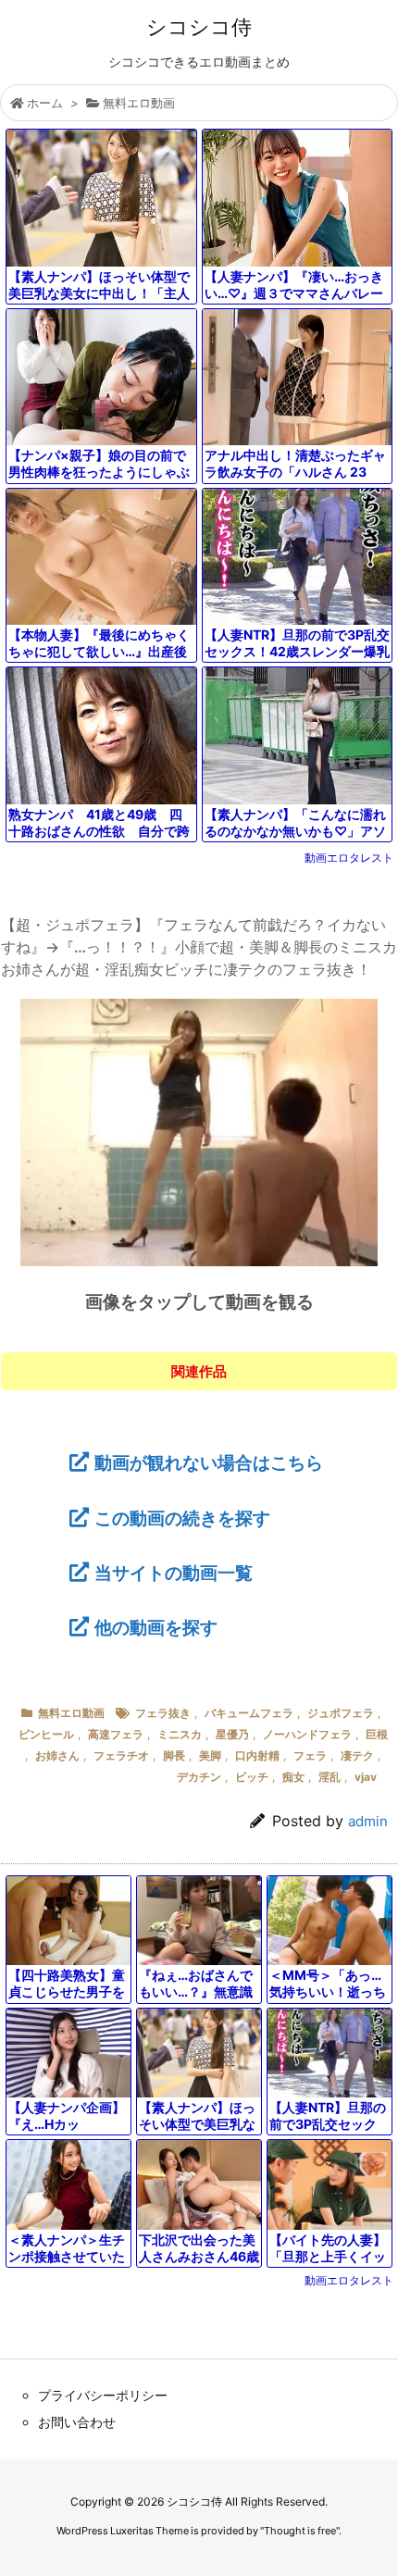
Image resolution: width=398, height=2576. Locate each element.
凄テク (357, 1755)
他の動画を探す (156, 1627)
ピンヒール (46, 1734)
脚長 (174, 1755)
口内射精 (257, 1755)
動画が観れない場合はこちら (209, 1462)
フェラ (310, 1755)
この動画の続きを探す (182, 1518)
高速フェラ (116, 1734)
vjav (366, 1777)
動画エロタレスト (349, 858)
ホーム (45, 103)
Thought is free (300, 2531)
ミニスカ (180, 1734)
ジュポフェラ (341, 1713)
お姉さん (57, 1755)
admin (368, 1821)
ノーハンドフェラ (307, 1734)
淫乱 (330, 1777)
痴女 (293, 1777)
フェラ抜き (163, 1713)
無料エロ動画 (139, 103)
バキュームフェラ (249, 1713)
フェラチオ (121, 1755)
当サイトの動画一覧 (174, 1573)
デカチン (199, 1777)
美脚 (210, 1755)
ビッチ (252, 1777)
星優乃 (232, 1734)
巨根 (377, 1734)
